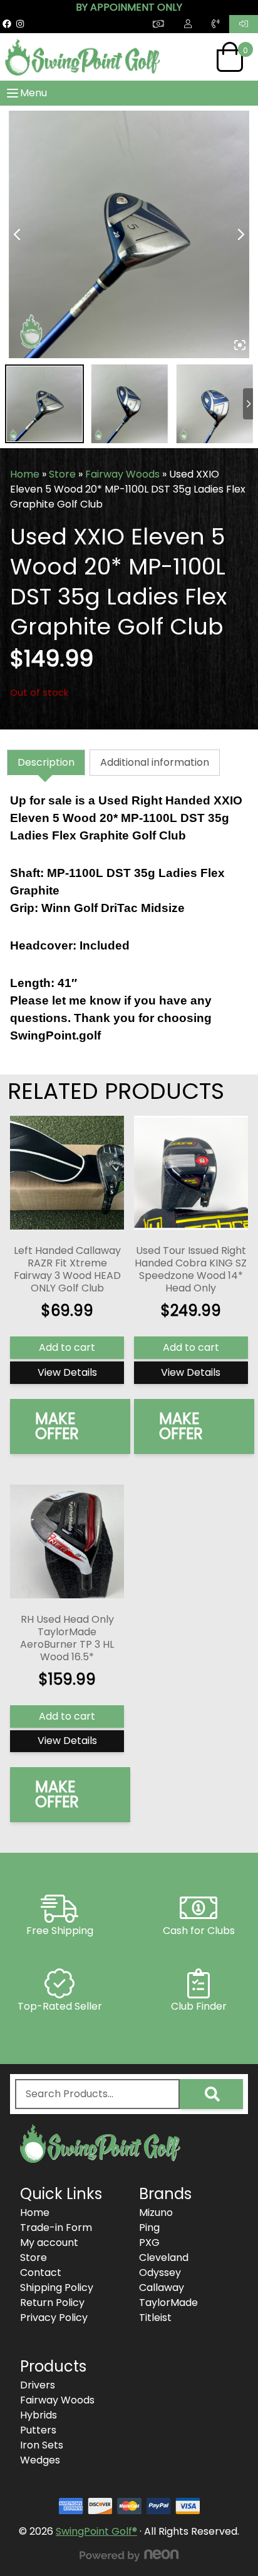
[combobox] (97, 2094)
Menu (34, 93)
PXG (149, 2243)
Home (25, 474)
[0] (230, 57)
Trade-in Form (56, 2228)
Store (62, 474)
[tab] (46, 763)
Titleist (155, 2318)
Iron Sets (42, 2445)
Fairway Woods (122, 474)
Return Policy (52, 2303)
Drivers (38, 2385)
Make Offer (57, 1426)
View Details (67, 1372)
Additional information (155, 762)
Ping (149, 2228)
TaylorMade (168, 2303)
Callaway (162, 2288)
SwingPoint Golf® (96, 2531)
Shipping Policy (57, 2288)
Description (46, 762)
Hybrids (39, 2415)
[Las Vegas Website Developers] (129, 2555)
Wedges (40, 2460)
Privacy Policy (54, 2318)
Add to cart (67, 1347)
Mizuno (156, 2213)
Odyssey (160, 2273)
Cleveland (164, 2258)
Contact (41, 2273)
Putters (38, 2430)
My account (49, 2243)
